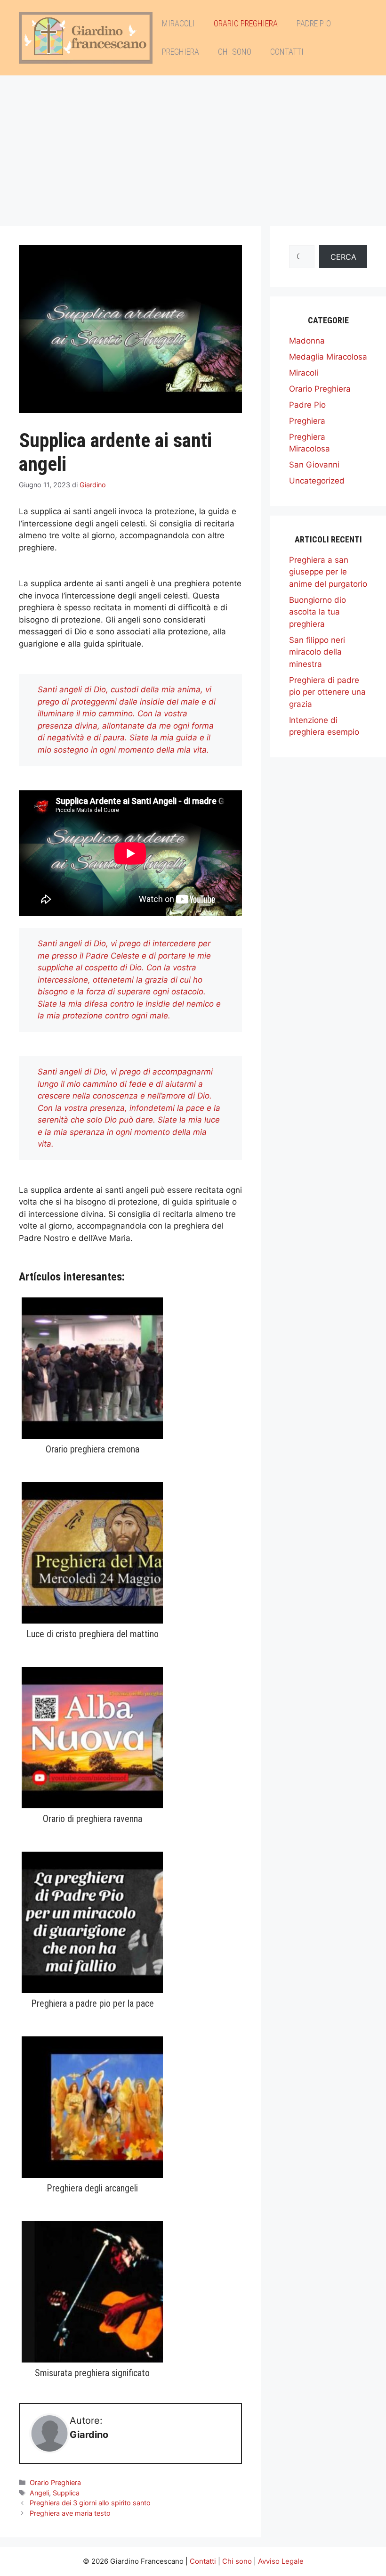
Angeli (39, 2493)
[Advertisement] (193, 146)
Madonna (307, 341)
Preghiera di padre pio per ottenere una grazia (327, 692)
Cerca (343, 257)
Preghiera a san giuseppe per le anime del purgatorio (328, 572)
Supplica (66, 2493)
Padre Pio (314, 23)
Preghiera (181, 52)
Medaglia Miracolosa (328, 357)
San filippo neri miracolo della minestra (317, 652)
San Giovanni (314, 465)
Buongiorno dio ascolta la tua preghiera (318, 612)
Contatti (287, 52)
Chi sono (235, 52)
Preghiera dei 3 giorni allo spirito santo (90, 2503)
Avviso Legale (281, 2561)
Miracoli (178, 23)
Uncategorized (317, 481)
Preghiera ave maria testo (70, 2513)
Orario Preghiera (246, 23)
